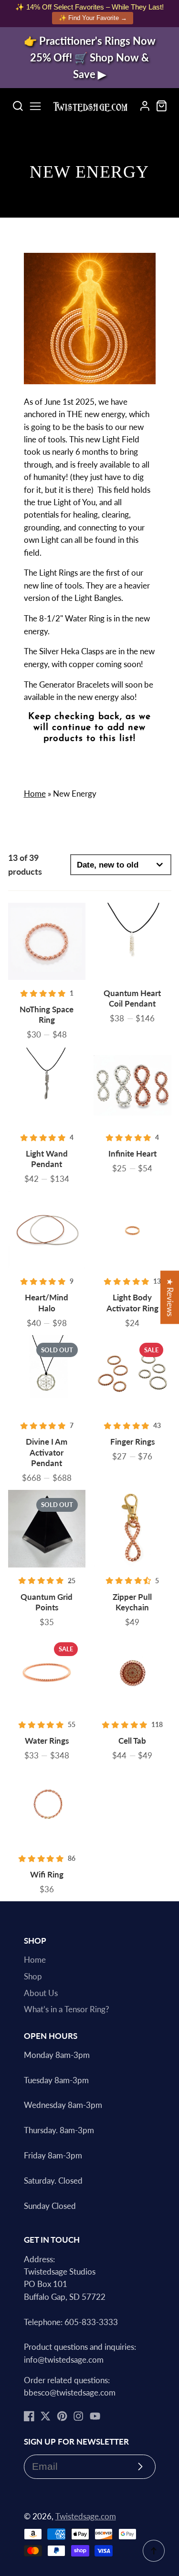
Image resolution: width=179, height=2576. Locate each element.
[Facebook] (29, 2416)
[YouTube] (95, 2416)
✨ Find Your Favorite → (93, 18)
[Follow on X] (45, 2416)
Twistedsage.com (86, 2516)
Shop (33, 1977)
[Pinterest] (62, 2416)
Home (35, 794)
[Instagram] (78, 2416)
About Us (41, 1993)
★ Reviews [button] (170, 1298)
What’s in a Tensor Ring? (67, 2009)
